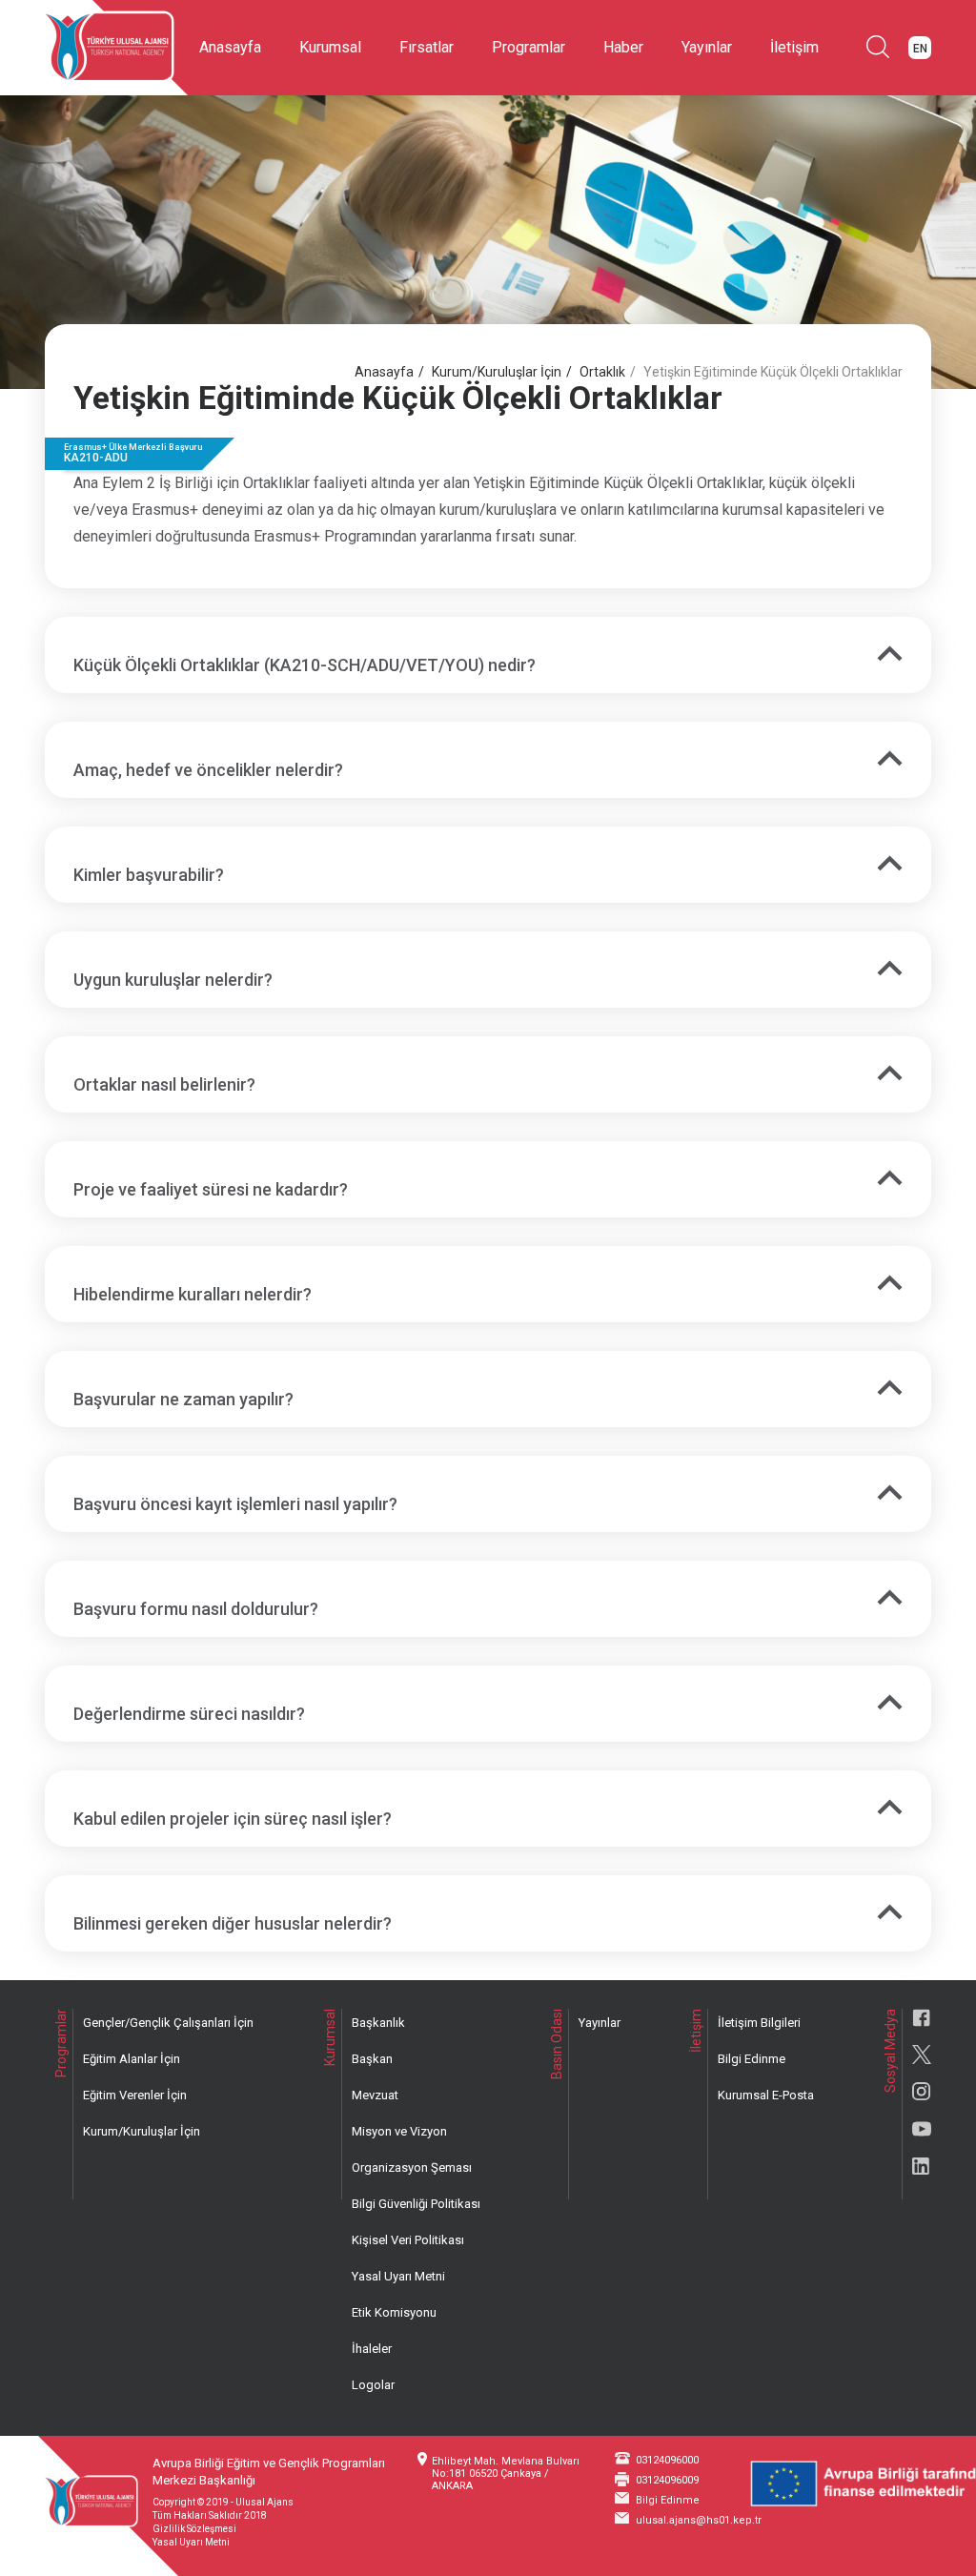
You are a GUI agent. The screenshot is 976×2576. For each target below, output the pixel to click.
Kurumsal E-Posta (766, 2095)
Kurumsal (330, 47)
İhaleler (372, 2349)
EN (920, 49)
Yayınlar (707, 47)
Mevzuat (375, 2095)
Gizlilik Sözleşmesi (194, 2529)
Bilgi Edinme (752, 2059)
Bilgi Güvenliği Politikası (416, 2204)
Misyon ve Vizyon (399, 2131)
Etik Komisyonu (394, 2312)
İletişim (794, 47)
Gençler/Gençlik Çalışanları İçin (168, 2023)
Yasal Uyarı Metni (398, 2276)
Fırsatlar (427, 47)
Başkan (372, 2059)
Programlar (529, 47)
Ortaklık (602, 372)
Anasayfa (230, 47)
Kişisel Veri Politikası (408, 2240)
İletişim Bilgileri (759, 2023)
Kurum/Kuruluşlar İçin (497, 372)
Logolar (373, 2385)
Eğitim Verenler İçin (135, 2095)
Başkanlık (378, 2023)
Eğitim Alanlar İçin (132, 2059)
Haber (623, 47)
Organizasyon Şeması (412, 2167)
